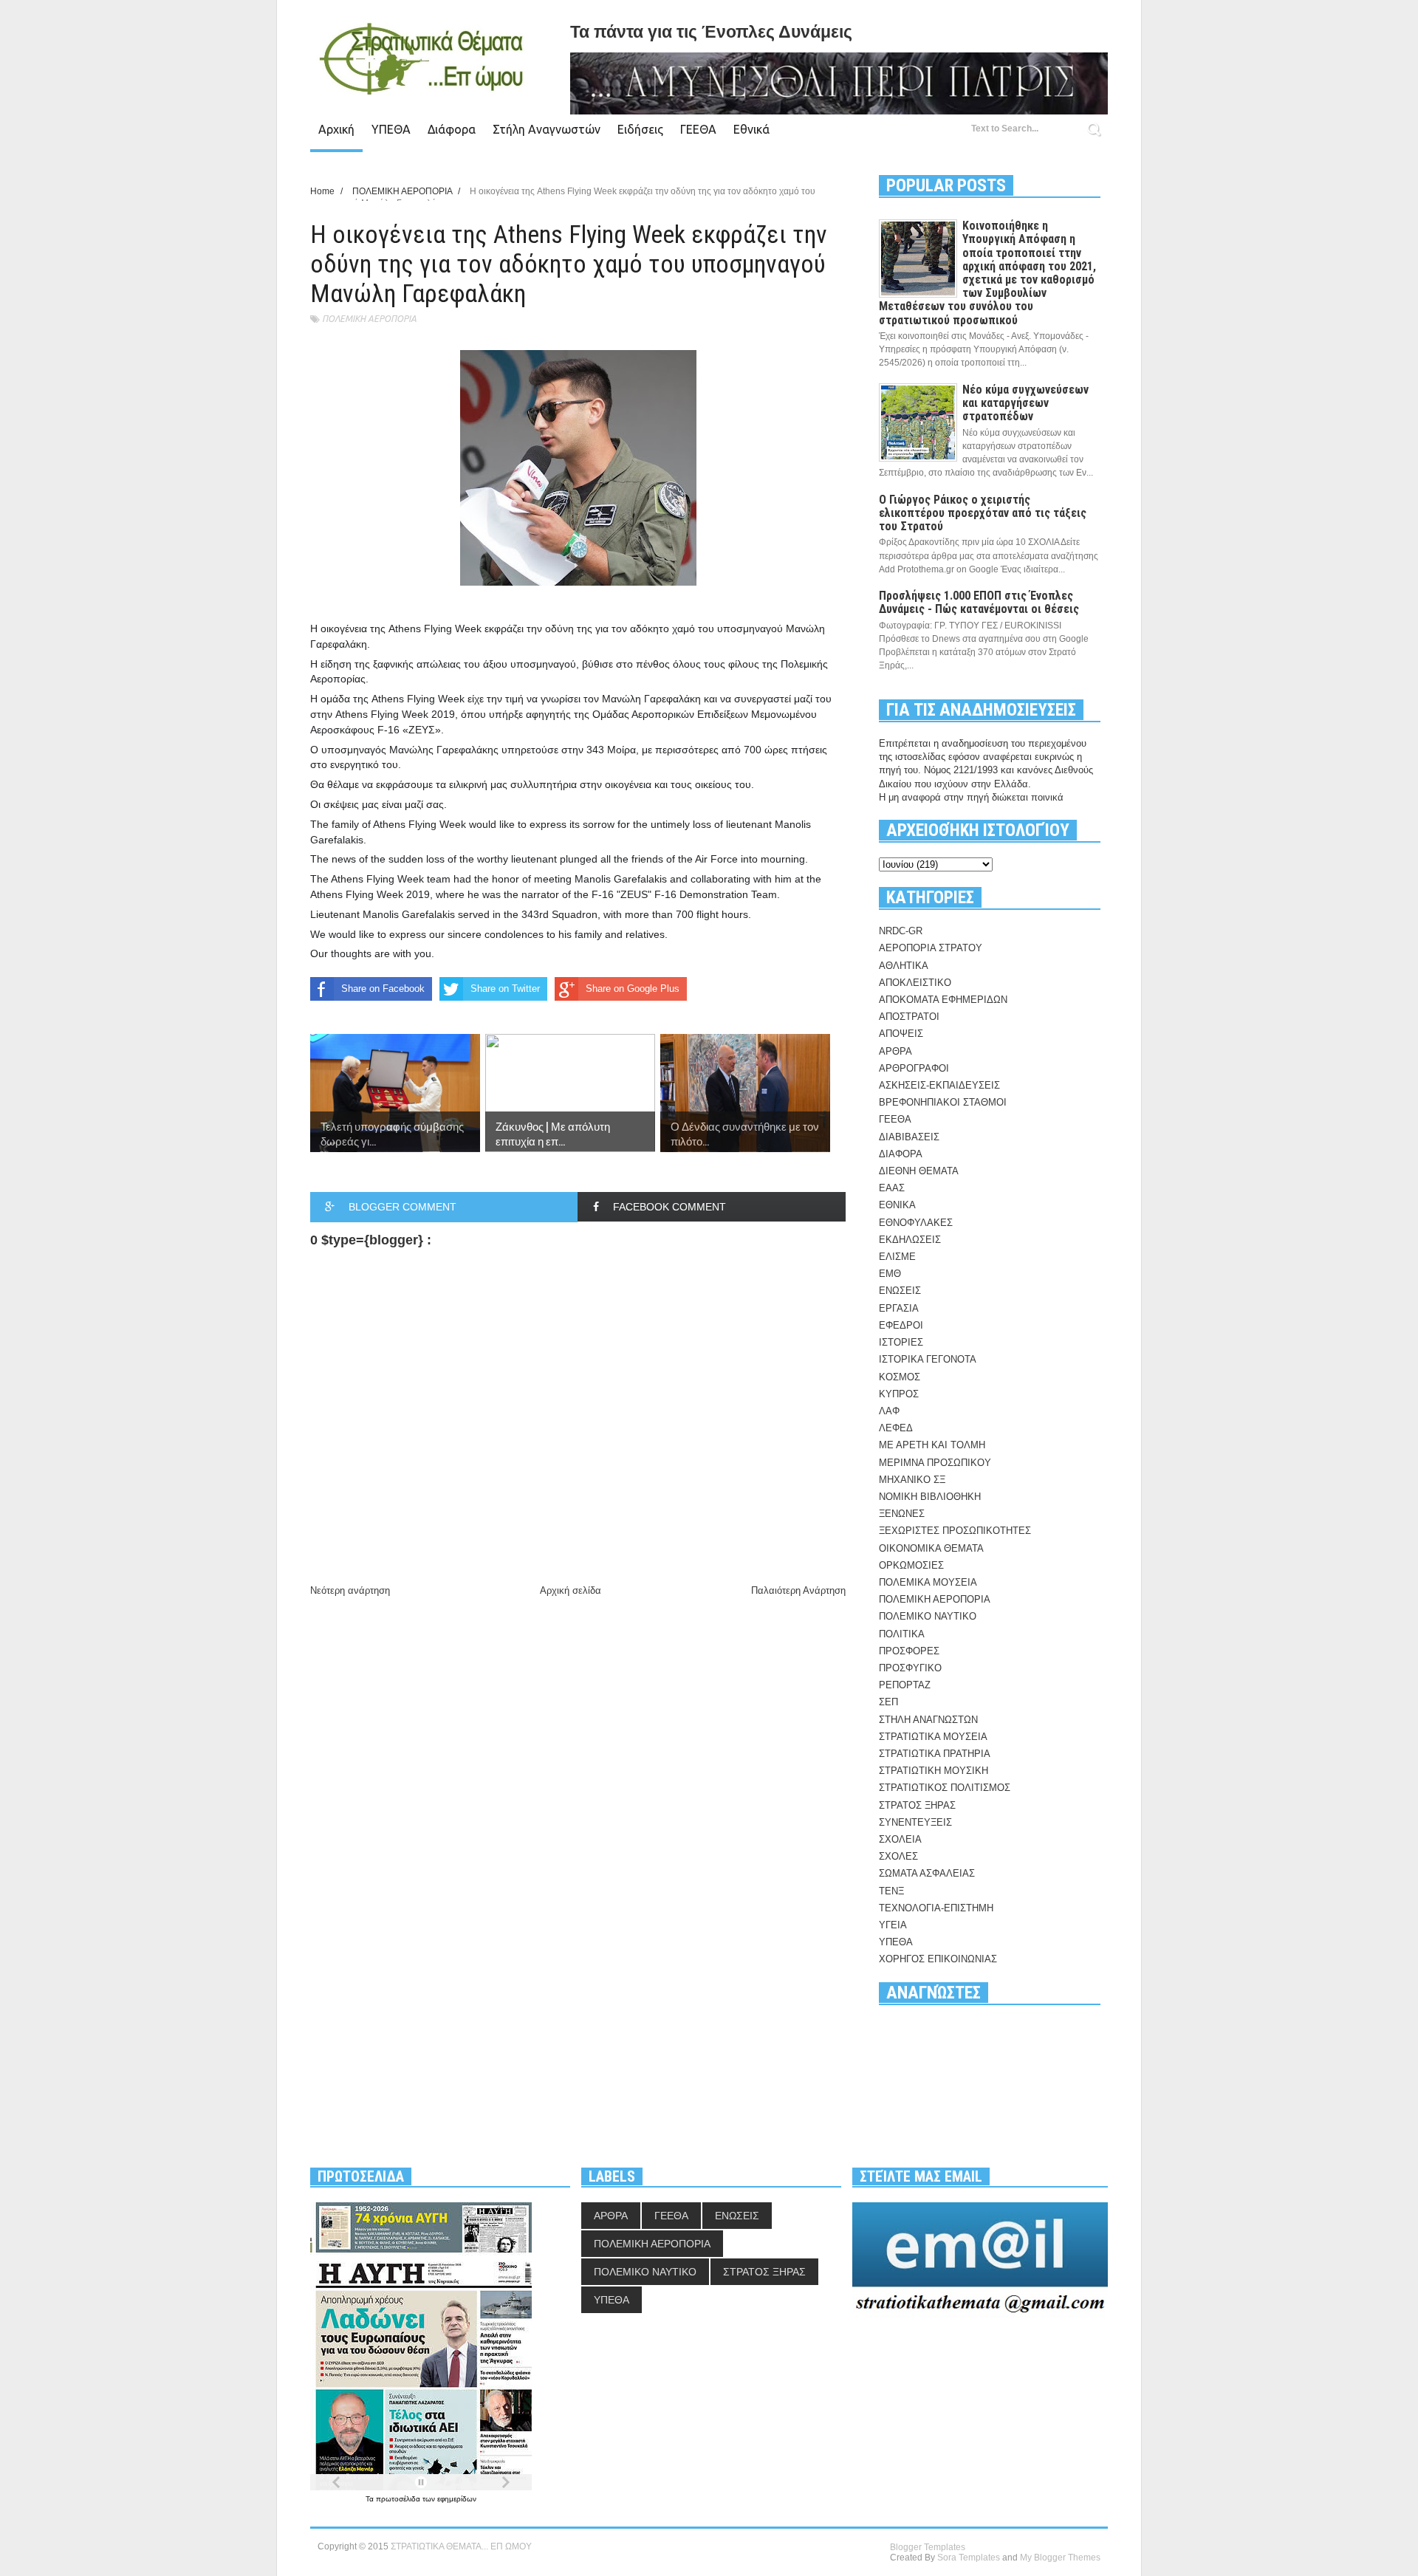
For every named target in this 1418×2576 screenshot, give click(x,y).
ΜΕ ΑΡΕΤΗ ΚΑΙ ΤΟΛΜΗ (932, 1445)
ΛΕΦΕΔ (896, 1428)
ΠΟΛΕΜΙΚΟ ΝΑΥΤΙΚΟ (928, 1616)
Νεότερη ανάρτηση (350, 1590)
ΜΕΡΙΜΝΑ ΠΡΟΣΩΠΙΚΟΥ (935, 1463)
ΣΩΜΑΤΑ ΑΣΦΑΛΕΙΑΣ (927, 1873)
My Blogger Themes (1060, 2558)
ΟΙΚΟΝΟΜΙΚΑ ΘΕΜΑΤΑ (931, 1548)
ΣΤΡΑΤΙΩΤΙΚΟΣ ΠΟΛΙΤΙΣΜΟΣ (945, 1788)
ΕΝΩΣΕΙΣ (900, 1291)
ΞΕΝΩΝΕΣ (902, 1514)
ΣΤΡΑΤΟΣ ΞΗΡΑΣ (917, 1805)
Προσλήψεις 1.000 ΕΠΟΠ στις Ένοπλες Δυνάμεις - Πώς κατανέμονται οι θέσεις (979, 602)
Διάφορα (452, 129)
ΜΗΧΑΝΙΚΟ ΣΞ (912, 1480)
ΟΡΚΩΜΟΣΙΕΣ (911, 1565)
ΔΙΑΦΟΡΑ (901, 1154)
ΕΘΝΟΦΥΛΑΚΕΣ (916, 1223)
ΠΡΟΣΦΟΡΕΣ (909, 1651)
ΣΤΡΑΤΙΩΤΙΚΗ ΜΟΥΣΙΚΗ (934, 1771)
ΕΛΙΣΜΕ (897, 1257)
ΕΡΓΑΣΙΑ (899, 1308)
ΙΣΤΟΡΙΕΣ (901, 1342)
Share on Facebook (383, 989)
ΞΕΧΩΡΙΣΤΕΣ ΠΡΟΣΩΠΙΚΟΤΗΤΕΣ (955, 1531)
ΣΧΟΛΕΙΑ (900, 1839)
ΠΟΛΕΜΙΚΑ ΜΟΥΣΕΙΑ (928, 1582)
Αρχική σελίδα (571, 1590)
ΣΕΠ (888, 1702)
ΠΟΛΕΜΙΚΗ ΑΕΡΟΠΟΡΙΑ (369, 319)
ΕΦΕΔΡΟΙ (901, 1325)
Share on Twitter (505, 989)
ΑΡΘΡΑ (895, 1051)
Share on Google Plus (633, 989)
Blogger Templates (928, 2547)
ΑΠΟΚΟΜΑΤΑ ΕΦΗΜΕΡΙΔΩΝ (943, 1000)
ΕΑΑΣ (892, 1188)
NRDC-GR (901, 931)
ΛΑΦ (889, 1411)
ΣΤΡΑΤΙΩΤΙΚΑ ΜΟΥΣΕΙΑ (933, 1737)
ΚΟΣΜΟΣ (900, 1377)
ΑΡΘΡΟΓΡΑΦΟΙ (914, 1068)
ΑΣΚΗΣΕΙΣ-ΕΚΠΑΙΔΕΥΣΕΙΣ (939, 1085)
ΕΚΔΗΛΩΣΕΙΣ (910, 1240)
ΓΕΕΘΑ (698, 129)
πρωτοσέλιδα (399, 2499)
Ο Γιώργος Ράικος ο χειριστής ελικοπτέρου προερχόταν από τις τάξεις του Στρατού (983, 513)
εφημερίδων (457, 2499)
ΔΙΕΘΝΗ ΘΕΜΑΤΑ (919, 1171)
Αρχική (336, 129)
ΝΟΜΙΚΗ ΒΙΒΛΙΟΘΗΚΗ (930, 1497)
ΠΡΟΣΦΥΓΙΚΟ (910, 1668)
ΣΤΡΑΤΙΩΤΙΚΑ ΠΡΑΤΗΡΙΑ (935, 1754)
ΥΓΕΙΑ (893, 1925)
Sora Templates (969, 2558)
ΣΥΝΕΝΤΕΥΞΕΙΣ (915, 1822)
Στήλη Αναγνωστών (547, 129)
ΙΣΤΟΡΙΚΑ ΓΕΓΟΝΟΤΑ (928, 1359)
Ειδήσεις (640, 129)
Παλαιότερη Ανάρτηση (798, 1590)
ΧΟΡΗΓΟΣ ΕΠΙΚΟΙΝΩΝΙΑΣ (938, 1959)
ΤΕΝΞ (891, 1891)
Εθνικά (751, 129)
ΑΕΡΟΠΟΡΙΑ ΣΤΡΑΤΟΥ (931, 948)
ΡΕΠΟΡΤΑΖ (905, 1685)
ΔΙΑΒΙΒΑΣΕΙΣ (909, 1137)
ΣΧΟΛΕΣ (898, 1856)
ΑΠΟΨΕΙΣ (901, 1034)
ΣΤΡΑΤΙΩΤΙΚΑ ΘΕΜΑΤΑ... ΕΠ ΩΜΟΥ (461, 2546)
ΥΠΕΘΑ (391, 129)
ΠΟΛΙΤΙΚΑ (902, 1634)
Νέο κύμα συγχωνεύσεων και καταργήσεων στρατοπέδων (1025, 403)
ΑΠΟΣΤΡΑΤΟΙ (909, 1017)
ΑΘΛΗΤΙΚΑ (904, 966)
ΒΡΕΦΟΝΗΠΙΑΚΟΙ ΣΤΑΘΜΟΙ (943, 1102)
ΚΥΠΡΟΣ (899, 1394)
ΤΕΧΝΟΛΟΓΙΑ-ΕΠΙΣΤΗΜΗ (936, 1908)
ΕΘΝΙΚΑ (897, 1205)
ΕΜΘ (890, 1274)
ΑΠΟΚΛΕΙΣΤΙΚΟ (915, 983)
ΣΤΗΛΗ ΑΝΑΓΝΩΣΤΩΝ (928, 1720)
